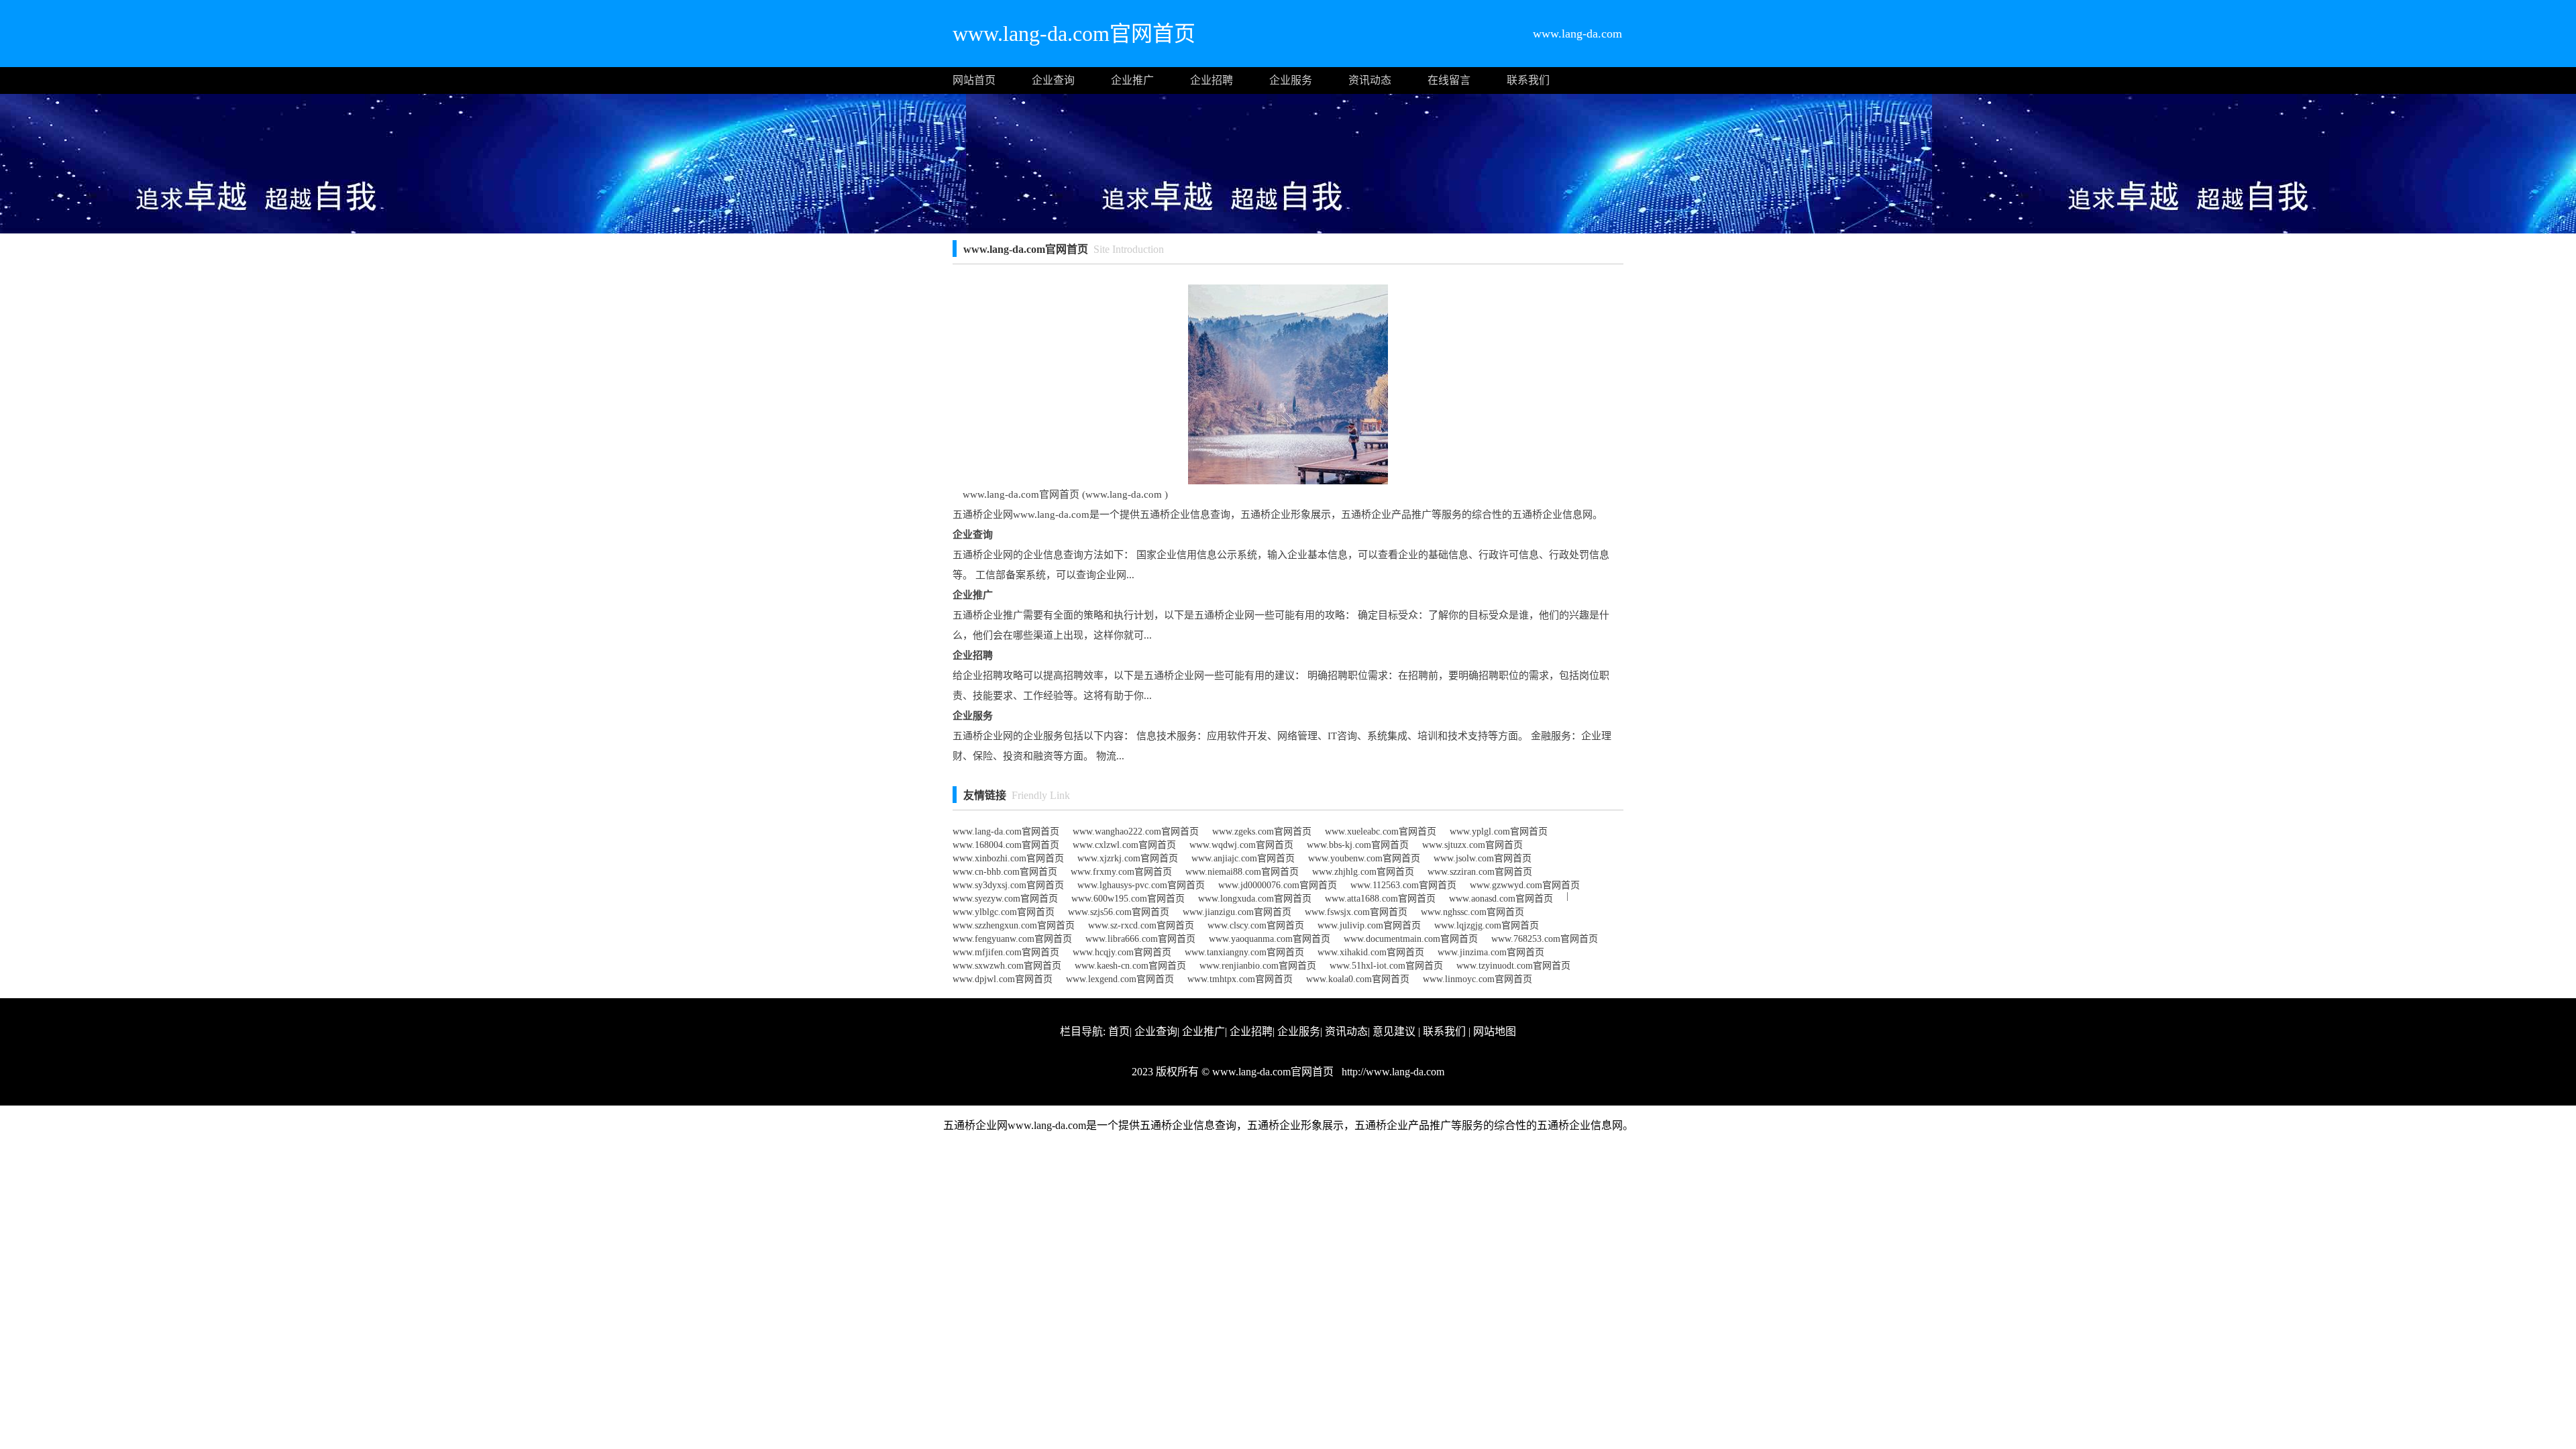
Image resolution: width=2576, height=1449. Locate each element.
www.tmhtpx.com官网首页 (1240, 979)
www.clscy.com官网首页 (1256, 925)
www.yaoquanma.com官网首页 (1270, 939)
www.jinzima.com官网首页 (1491, 952)
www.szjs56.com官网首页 (1119, 912)
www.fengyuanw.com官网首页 (1012, 939)
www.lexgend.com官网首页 (1120, 979)
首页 (1119, 1031)
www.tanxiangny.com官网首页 (1244, 952)
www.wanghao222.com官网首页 (1136, 831)
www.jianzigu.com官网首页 (1237, 912)
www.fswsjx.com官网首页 (1356, 912)
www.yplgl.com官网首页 (1499, 831)
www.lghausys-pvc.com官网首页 (1141, 885)
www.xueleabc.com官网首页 (1381, 831)
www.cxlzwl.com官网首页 (1124, 845)
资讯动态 (1370, 80)
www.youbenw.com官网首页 (1364, 858)
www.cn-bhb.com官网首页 (1005, 872)
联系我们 (1528, 80)
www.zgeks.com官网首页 (1262, 831)
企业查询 (1053, 80)
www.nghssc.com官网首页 (1472, 912)
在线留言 (1449, 80)
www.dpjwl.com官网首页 (1003, 979)
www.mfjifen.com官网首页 (1006, 952)
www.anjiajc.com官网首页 (1243, 858)
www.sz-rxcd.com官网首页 (1141, 925)
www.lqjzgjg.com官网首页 (1487, 925)
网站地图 (1495, 1031)
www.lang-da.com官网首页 (1006, 831)
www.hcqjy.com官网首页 (1122, 952)
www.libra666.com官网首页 (1140, 939)
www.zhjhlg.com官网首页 (1363, 872)
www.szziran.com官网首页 (1480, 872)
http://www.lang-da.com (1392, 1072)
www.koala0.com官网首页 (1358, 979)
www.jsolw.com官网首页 (1483, 858)
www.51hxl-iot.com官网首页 (1386, 966)
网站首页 (974, 80)
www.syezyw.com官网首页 (1005, 899)
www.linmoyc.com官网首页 (1478, 979)
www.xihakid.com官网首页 (1371, 952)
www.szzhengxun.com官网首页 (1014, 925)
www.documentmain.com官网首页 (1411, 939)
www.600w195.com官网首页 (1128, 899)
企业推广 (1132, 80)
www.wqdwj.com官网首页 (1241, 845)
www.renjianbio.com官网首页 (1258, 966)
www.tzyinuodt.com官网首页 (1513, 966)
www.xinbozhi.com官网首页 (1008, 858)
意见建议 (1394, 1031)
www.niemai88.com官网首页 (1242, 872)
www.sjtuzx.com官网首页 (1472, 845)
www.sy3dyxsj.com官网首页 (1008, 885)
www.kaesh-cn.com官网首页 (1130, 966)
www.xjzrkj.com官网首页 (1128, 858)
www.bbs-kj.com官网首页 (1358, 845)
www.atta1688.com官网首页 (1380, 899)
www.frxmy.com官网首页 (1121, 872)
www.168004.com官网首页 (1006, 845)
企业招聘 (1212, 80)
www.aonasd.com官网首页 (1501, 899)
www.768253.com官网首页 (1545, 939)
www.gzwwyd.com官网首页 (1525, 885)
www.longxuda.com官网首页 (1255, 899)
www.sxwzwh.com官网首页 (1007, 966)
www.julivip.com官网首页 (1369, 925)
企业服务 (1291, 80)
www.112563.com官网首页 (1403, 885)
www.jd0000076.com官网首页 (1278, 885)
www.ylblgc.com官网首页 (1004, 912)
